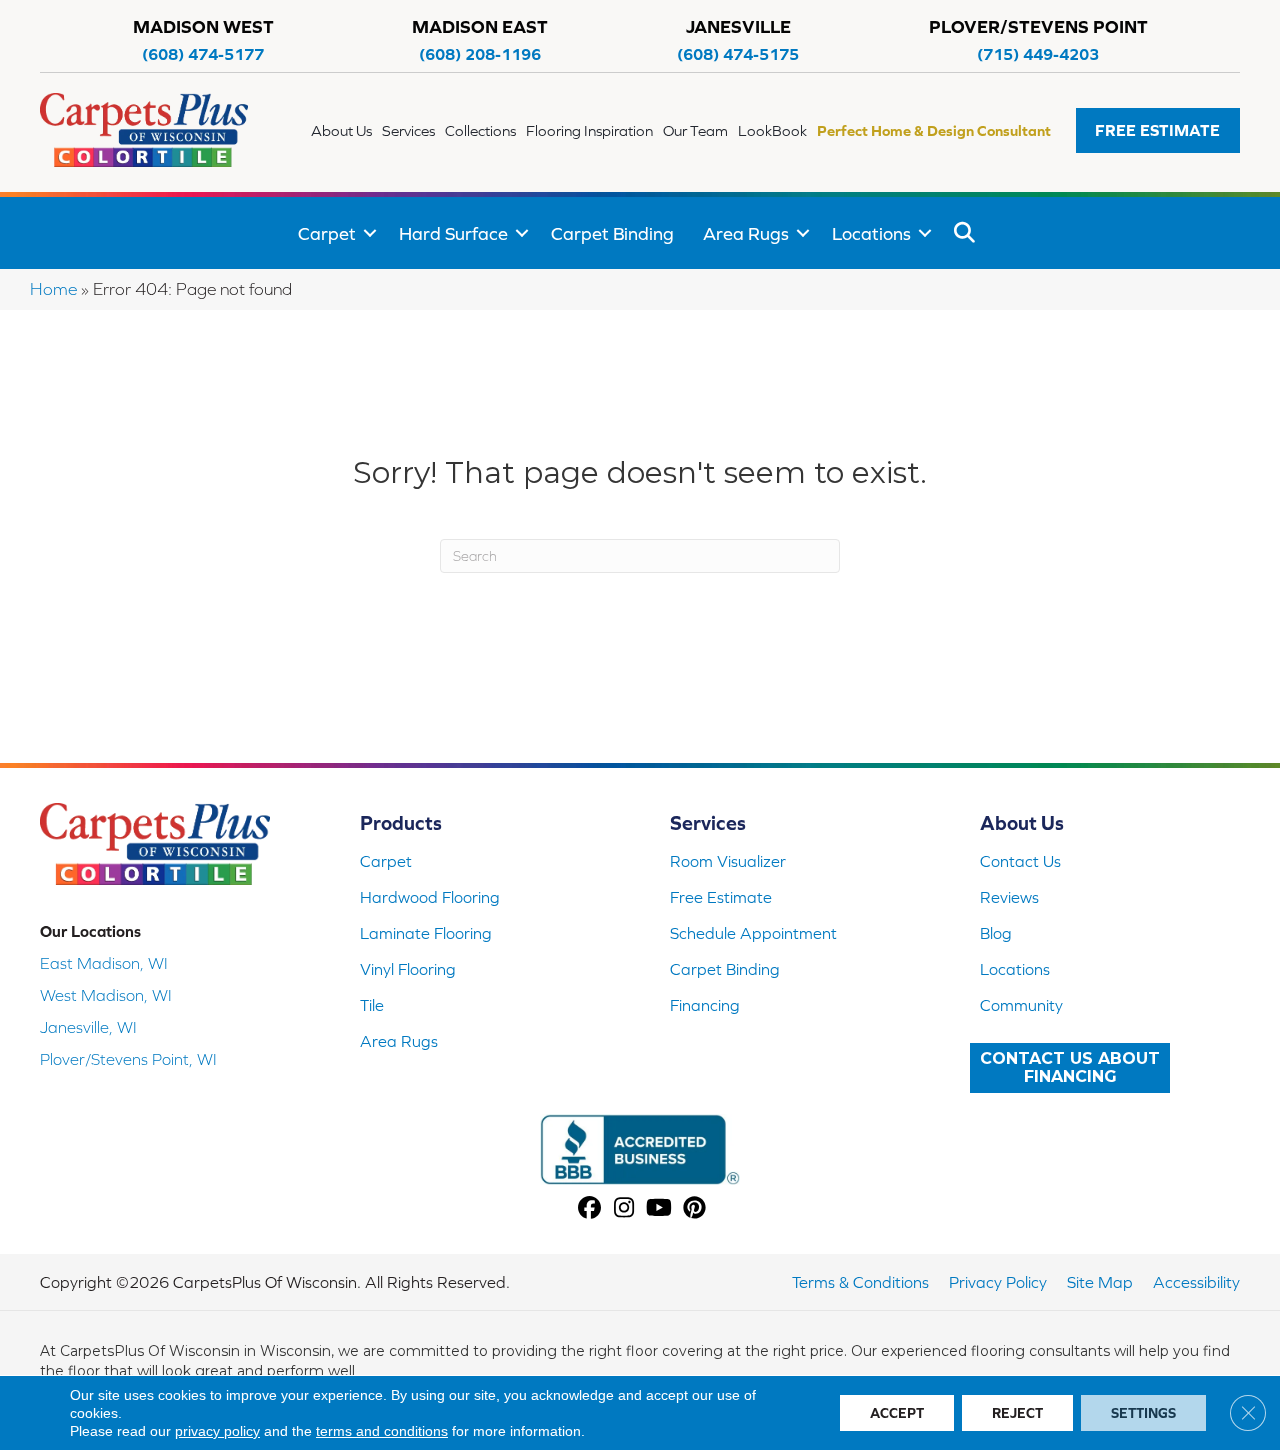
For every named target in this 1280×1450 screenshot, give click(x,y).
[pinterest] (694, 1209)
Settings (1143, 1413)
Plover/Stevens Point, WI (128, 1059)
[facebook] (589, 1209)
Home (53, 289)
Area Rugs (746, 233)
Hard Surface (453, 233)
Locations (871, 233)
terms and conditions (382, 1431)
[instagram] (624, 1209)
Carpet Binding (612, 233)
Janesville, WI (88, 1027)
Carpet (327, 233)
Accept (897, 1413)
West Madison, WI (106, 995)
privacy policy (217, 1431)
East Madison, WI (104, 963)
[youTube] (659, 1209)
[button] (1158, 130)
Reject (1017, 1413)
